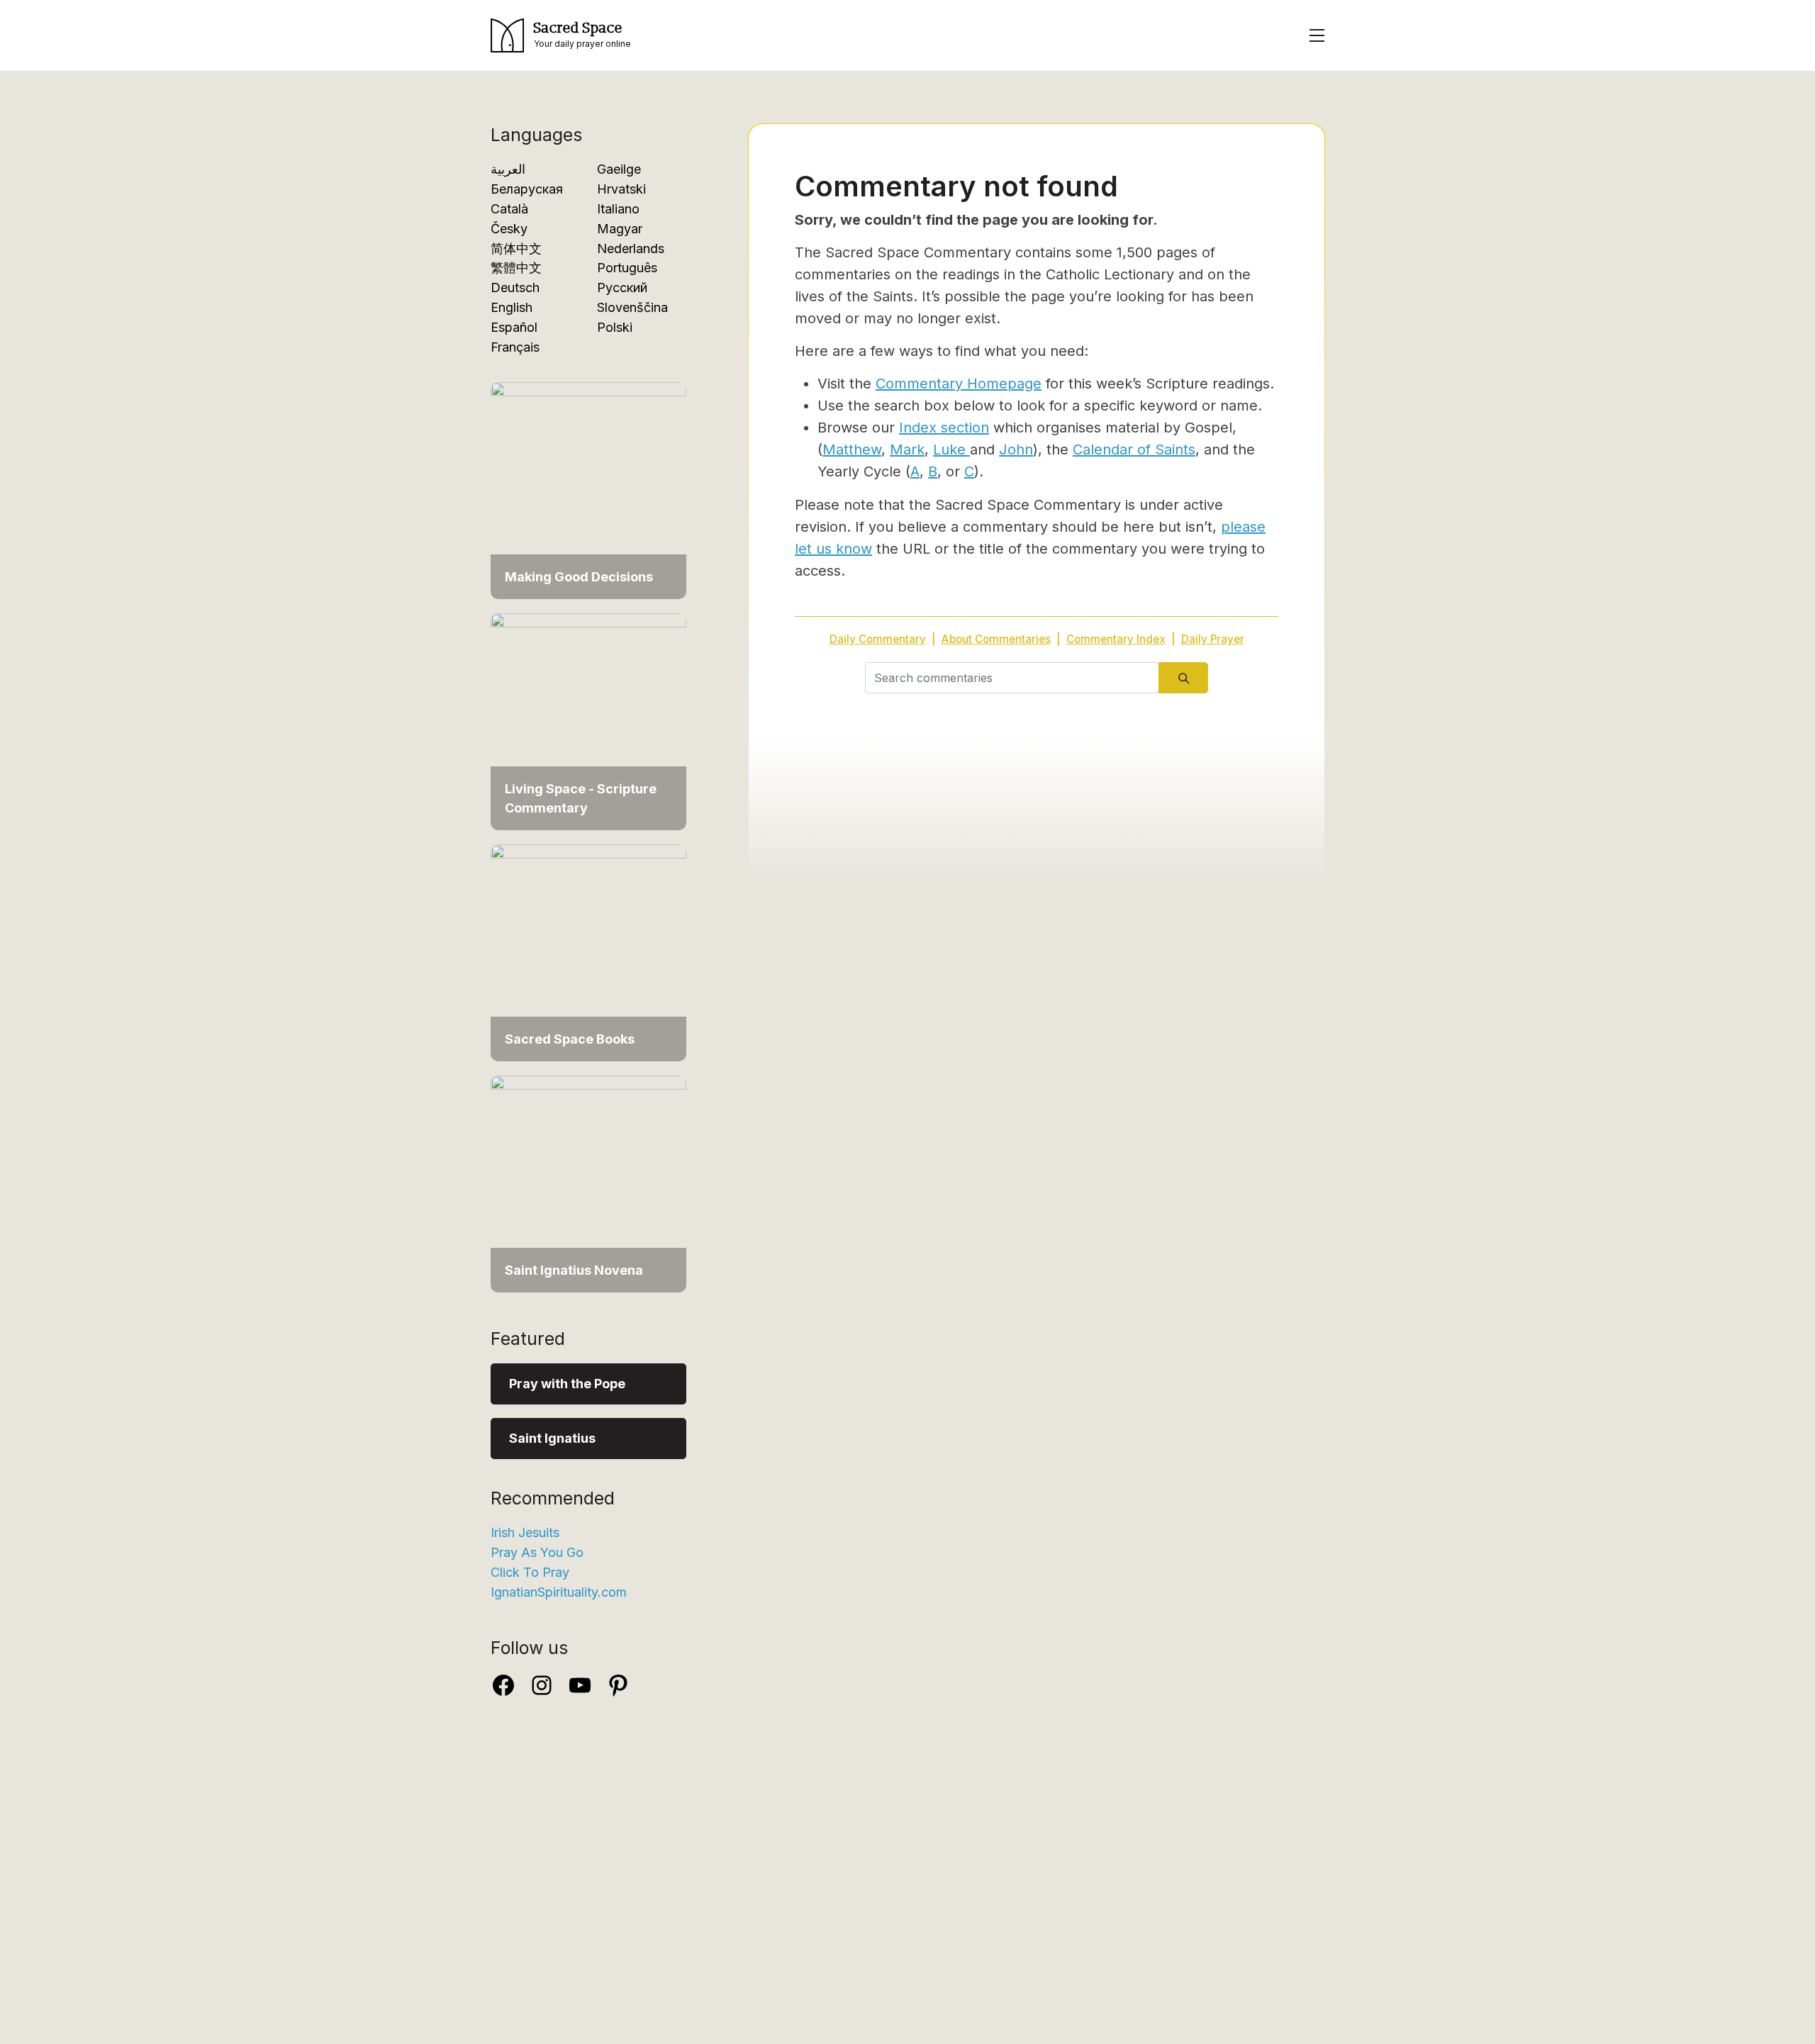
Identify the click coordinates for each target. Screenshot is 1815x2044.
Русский (622, 287)
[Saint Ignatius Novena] (588, 1183)
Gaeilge (619, 169)
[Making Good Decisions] (588, 490)
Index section (944, 428)
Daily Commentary (878, 639)
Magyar (620, 229)
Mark (907, 449)
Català (509, 209)
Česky (509, 229)
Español (514, 327)
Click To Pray (530, 1572)
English (512, 307)
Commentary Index (1116, 639)
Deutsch (515, 287)
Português (627, 268)
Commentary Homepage (959, 384)
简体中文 (516, 248)
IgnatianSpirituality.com (559, 1592)
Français (515, 347)
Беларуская (527, 189)
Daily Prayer (1213, 639)
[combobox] (1012, 678)
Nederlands (631, 248)
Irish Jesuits (525, 1532)
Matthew (852, 449)
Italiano (618, 209)
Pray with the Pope (567, 1384)
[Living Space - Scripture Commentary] (588, 721)
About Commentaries (996, 639)
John (1016, 449)
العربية (508, 169)
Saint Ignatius (552, 1438)
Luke (951, 449)
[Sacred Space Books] (588, 952)
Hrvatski (621, 189)
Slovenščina (632, 307)
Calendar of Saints (1134, 449)
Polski (615, 327)
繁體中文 (516, 268)
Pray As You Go (537, 1552)
